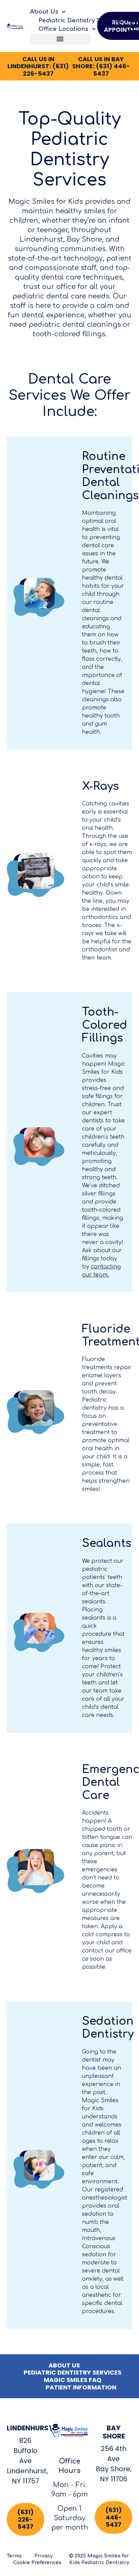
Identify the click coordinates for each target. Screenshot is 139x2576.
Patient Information (81, 2387)
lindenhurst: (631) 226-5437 (38, 66)
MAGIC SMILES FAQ (73, 2380)
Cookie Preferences (37, 2563)
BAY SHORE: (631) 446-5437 (101, 66)
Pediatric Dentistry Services (80, 20)
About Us (44, 12)
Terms (14, 2556)
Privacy (44, 2556)
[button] (60, 39)
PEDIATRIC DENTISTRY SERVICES (73, 2373)
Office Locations (63, 29)
